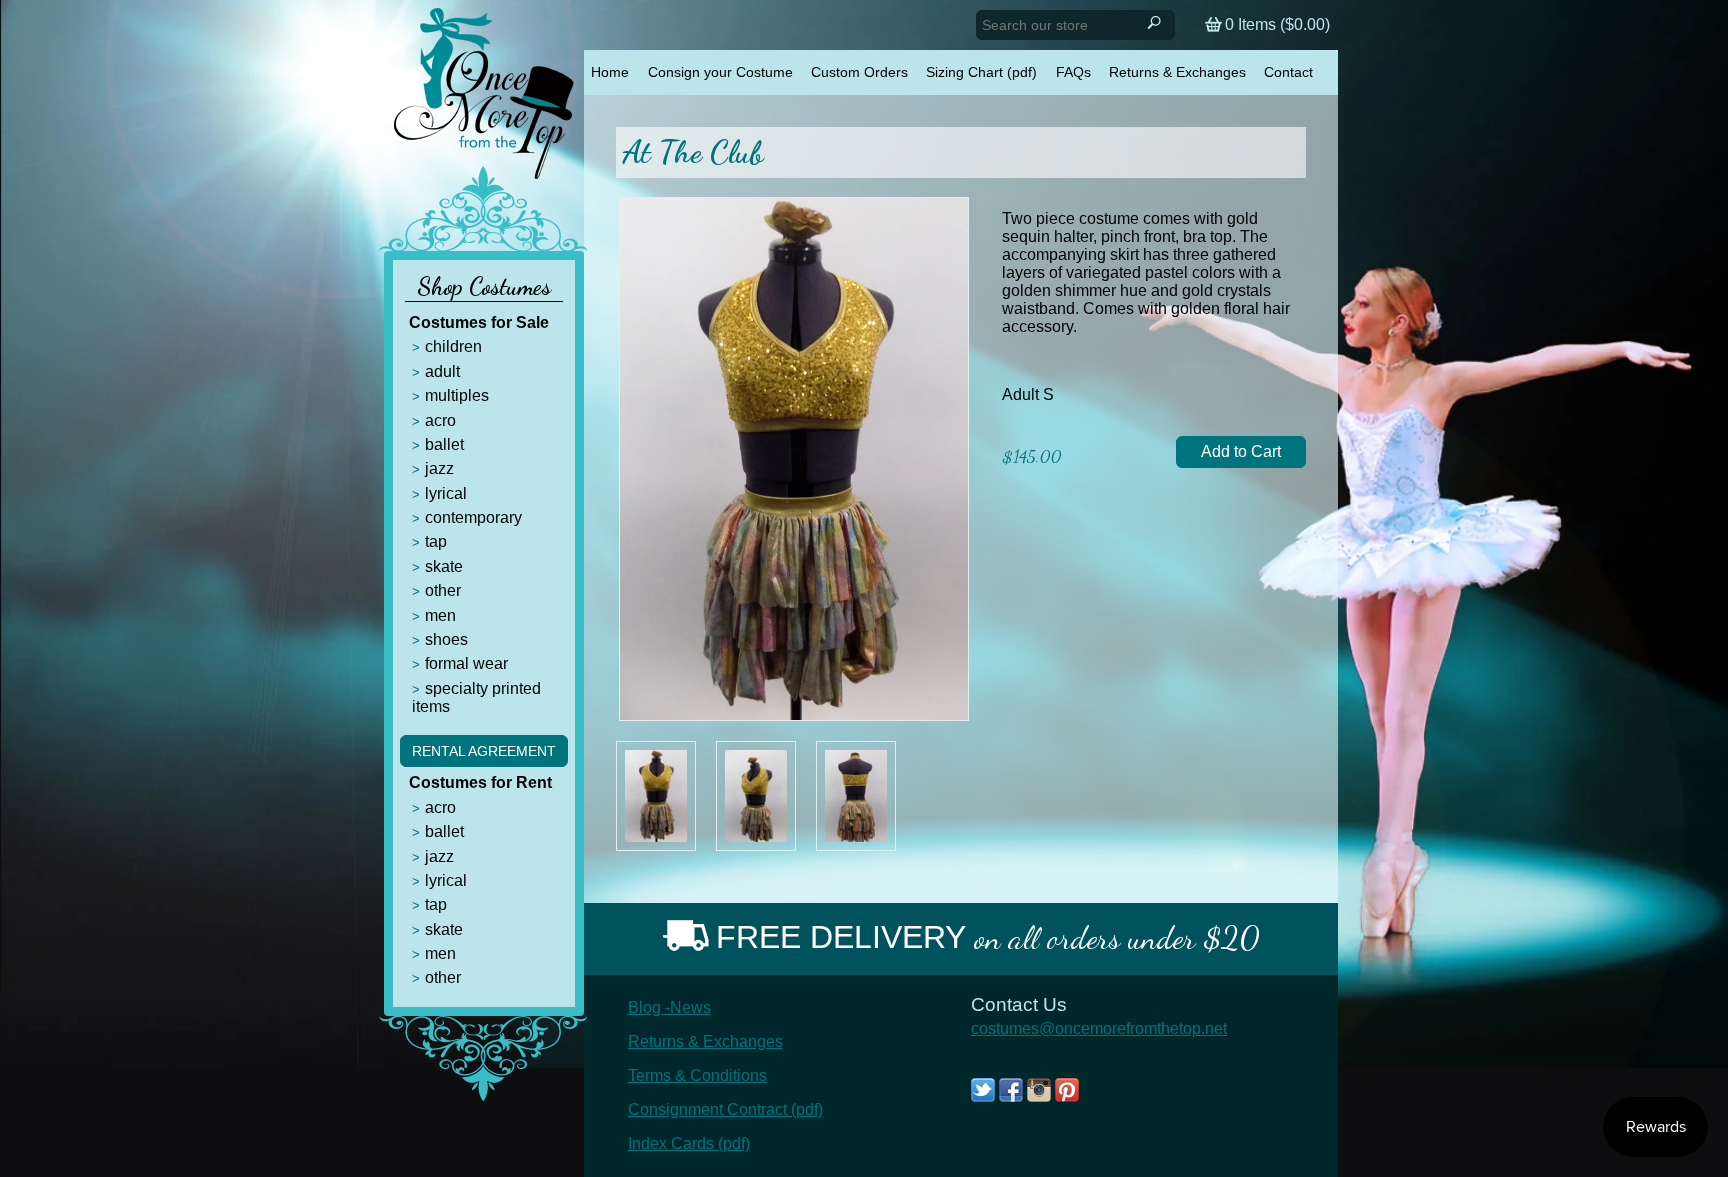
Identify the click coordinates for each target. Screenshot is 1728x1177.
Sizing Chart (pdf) (981, 72)
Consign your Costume (720, 72)
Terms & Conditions (697, 1075)
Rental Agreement (484, 751)
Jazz (439, 468)
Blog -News (669, 1007)
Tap (436, 541)
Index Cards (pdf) (689, 1143)
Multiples (457, 395)
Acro (440, 420)
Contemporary (473, 517)
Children (453, 346)
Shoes (446, 639)
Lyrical (446, 493)
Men (440, 615)
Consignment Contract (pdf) (725, 1109)
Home (610, 72)
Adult (442, 371)
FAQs (1073, 72)
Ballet (444, 444)
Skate (444, 566)
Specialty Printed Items (476, 697)
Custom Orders (859, 72)
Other (443, 590)
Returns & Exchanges (1177, 72)
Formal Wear (466, 663)
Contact (1288, 72)
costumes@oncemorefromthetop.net (1099, 1028)
